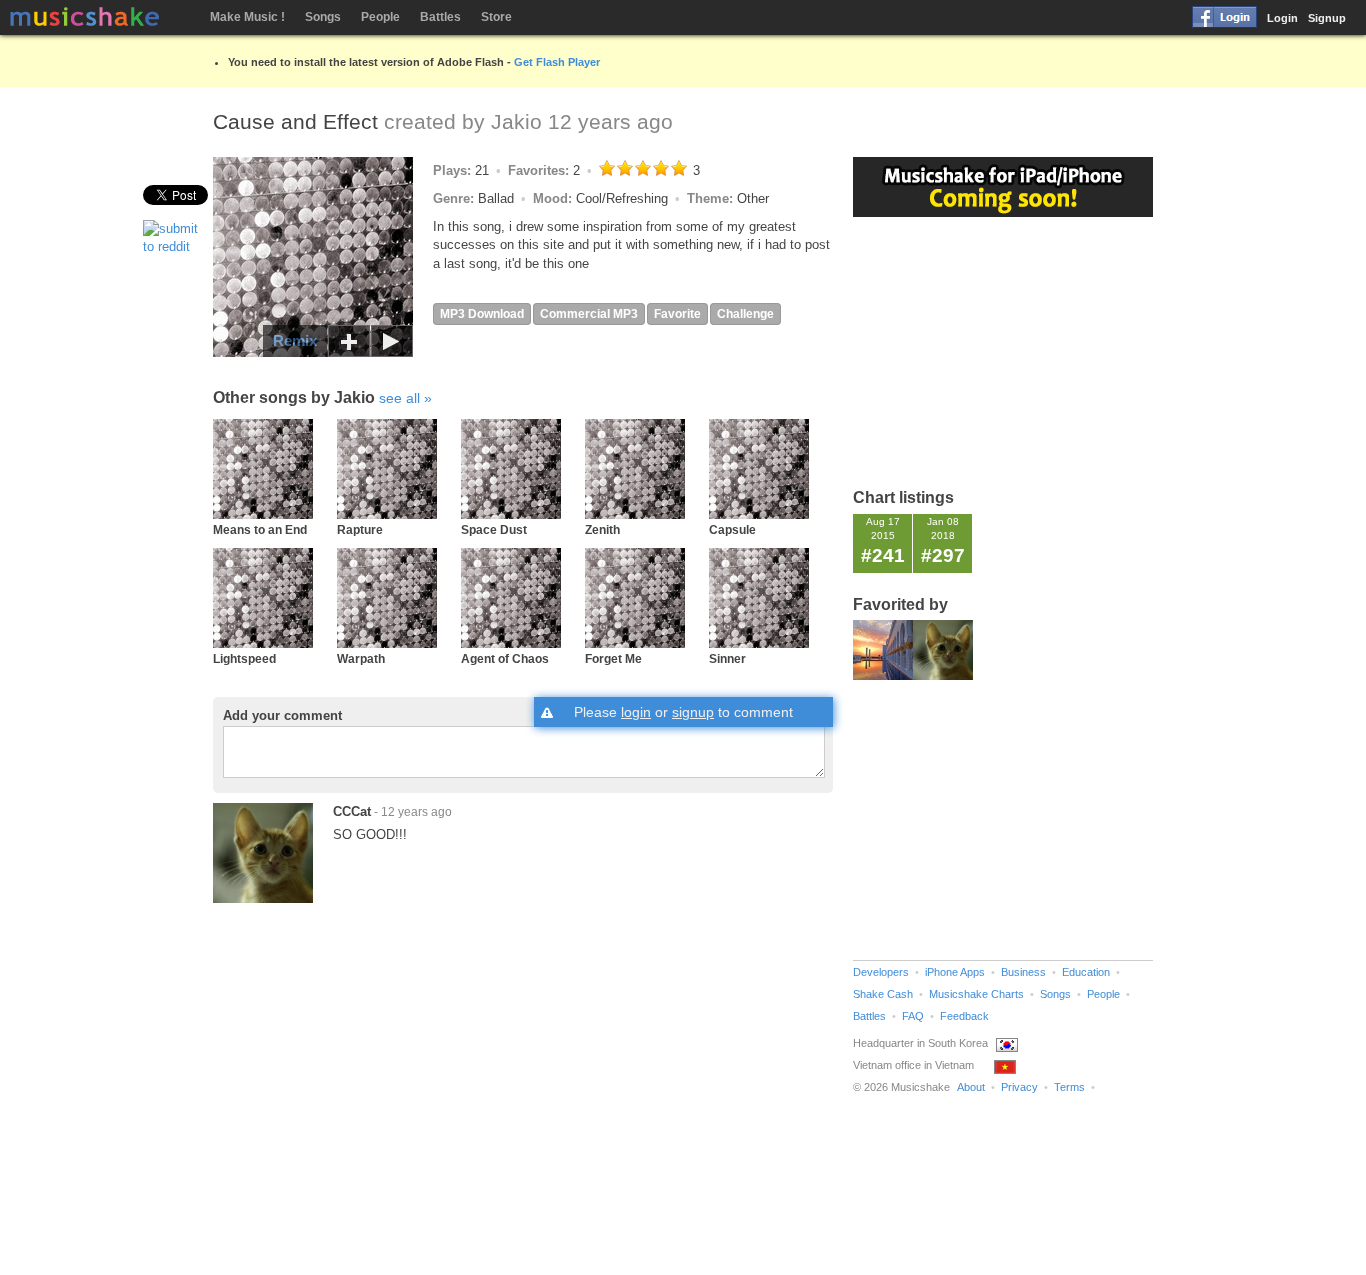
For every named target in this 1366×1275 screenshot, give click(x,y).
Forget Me (613, 658)
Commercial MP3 (589, 314)
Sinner (727, 658)
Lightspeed (244, 658)
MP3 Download (482, 314)
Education (1086, 972)
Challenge (745, 314)
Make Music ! (247, 17)
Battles (440, 17)
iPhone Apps (955, 972)
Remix (295, 340)
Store (496, 17)
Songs (323, 17)
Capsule (732, 529)
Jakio (516, 121)
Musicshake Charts (976, 994)
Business (1023, 972)
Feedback (964, 1016)
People (380, 17)
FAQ (913, 1016)
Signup (1327, 18)
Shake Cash (883, 994)
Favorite (677, 314)
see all (399, 398)
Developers (881, 972)
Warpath (361, 658)
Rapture (360, 529)
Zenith (602, 529)
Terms (1069, 1087)
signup (693, 712)
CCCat (352, 811)
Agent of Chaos (505, 658)
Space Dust (494, 529)
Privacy (1019, 1087)
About (971, 1087)
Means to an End (260, 529)
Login (1282, 18)
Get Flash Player (557, 62)
